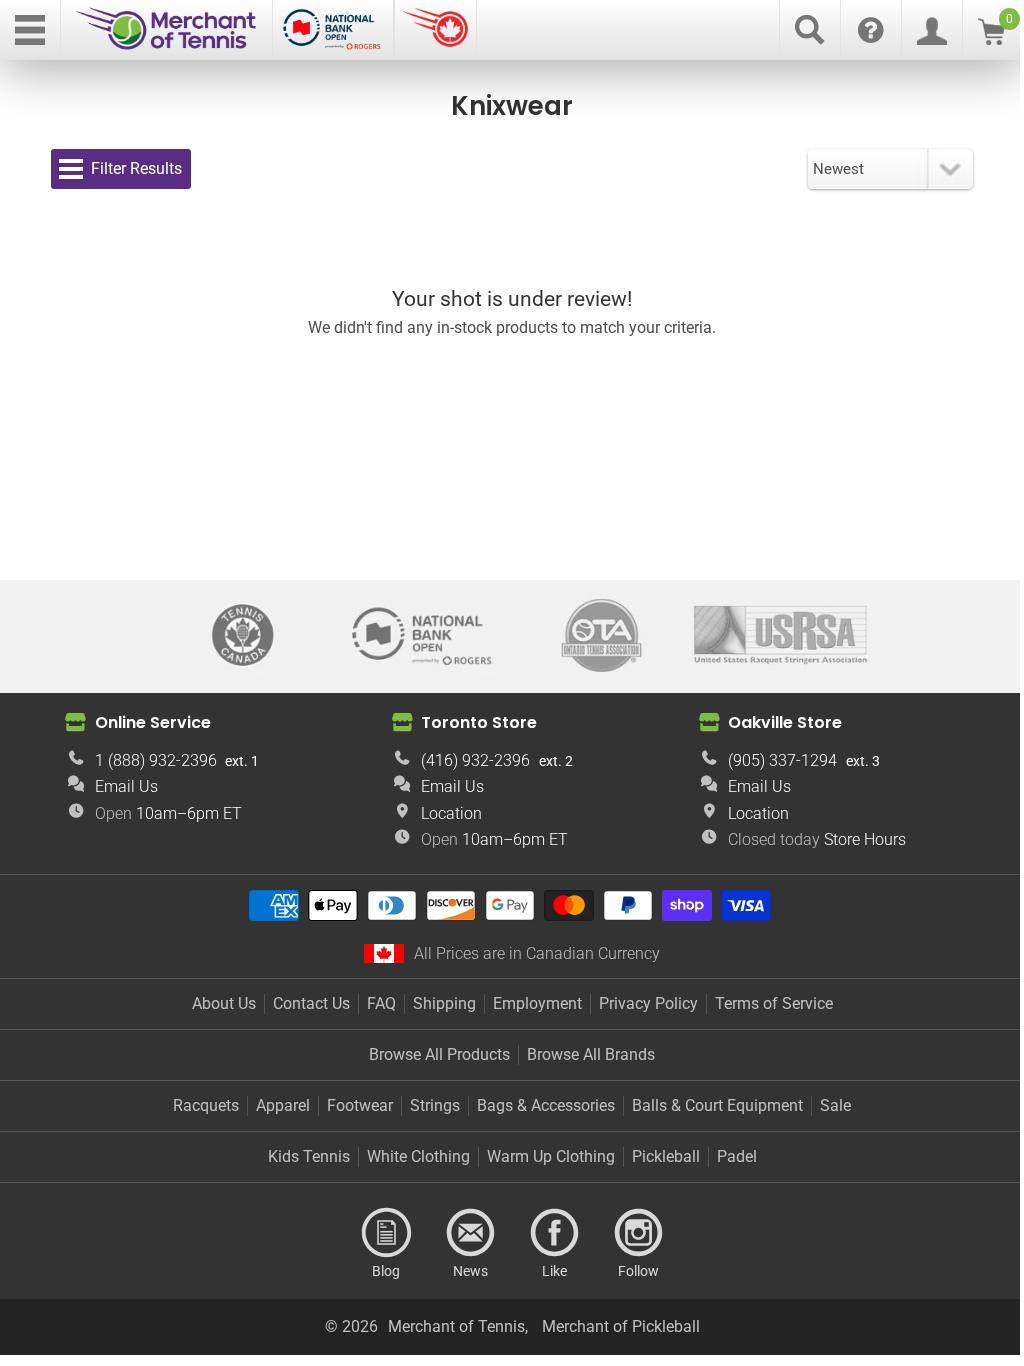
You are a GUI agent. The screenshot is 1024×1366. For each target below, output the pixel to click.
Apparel (283, 1105)
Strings (435, 1105)
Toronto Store (479, 722)
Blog (386, 1233)
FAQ (381, 1003)
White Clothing (418, 1156)
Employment (537, 1003)
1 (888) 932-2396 (156, 760)
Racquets (206, 1105)
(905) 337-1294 (782, 760)
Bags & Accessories (546, 1105)
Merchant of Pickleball (621, 1326)
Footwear (360, 1105)
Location (451, 813)
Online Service (153, 722)
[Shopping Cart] (991, 39)
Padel (737, 1156)
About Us (224, 1003)
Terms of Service (774, 1003)
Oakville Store (785, 722)
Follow (638, 1233)
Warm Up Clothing (551, 1156)
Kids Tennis (309, 1156)
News (470, 1233)
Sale (835, 1105)
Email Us (126, 786)
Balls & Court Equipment (717, 1105)
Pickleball (666, 1156)
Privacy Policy (648, 1003)
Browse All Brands (591, 1054)
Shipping (444, 1003)
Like (554, 1233)
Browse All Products (439, 1054)
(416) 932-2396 (475, 760)
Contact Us (311, 1003)
